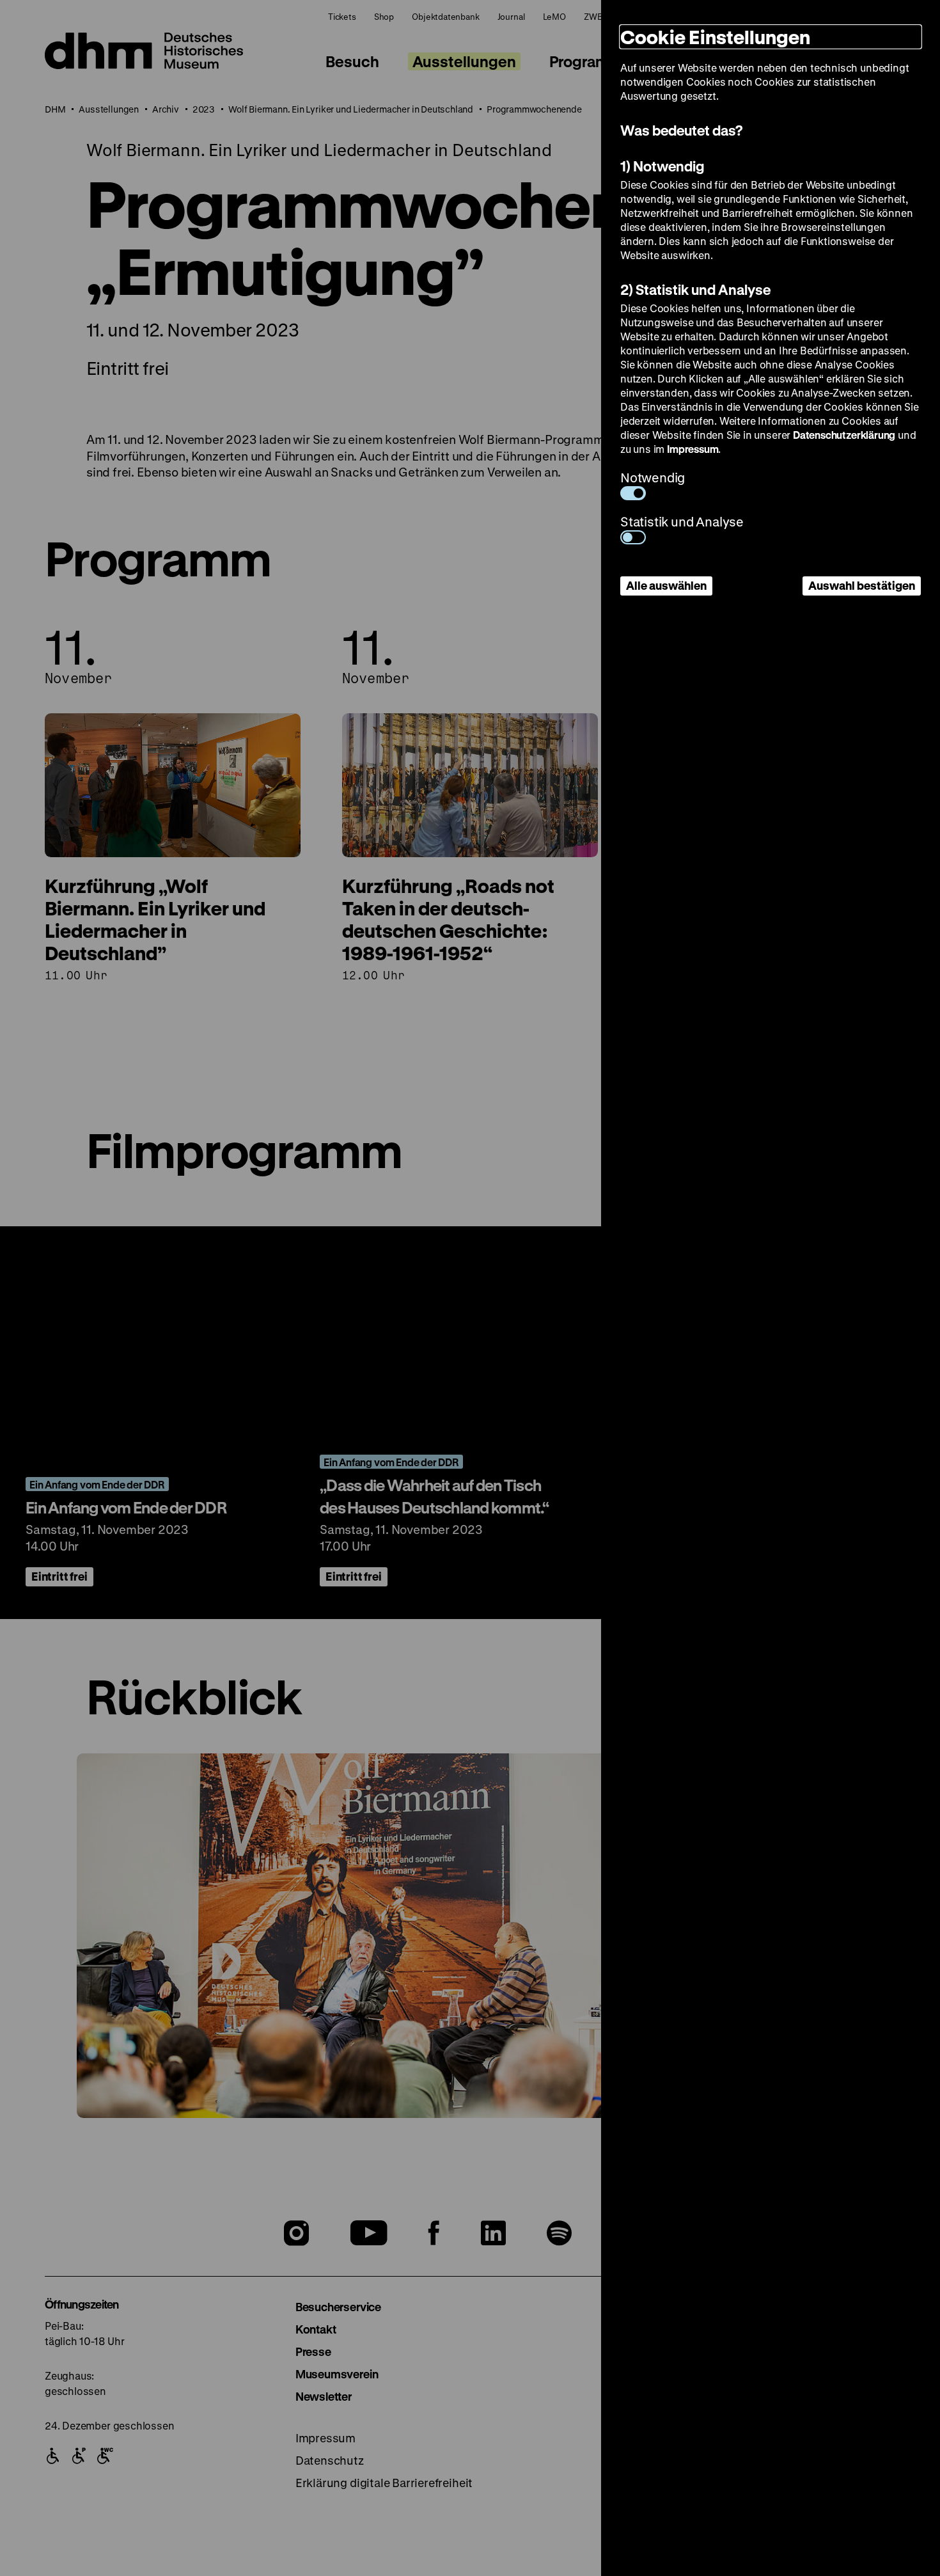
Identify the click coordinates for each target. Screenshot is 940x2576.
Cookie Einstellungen (715, 37)
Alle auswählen (666, 585)
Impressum (693, 449)
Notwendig (653, 478)
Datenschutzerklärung (844, 435)
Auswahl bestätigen (862, 585)
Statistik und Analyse (682, 522)
